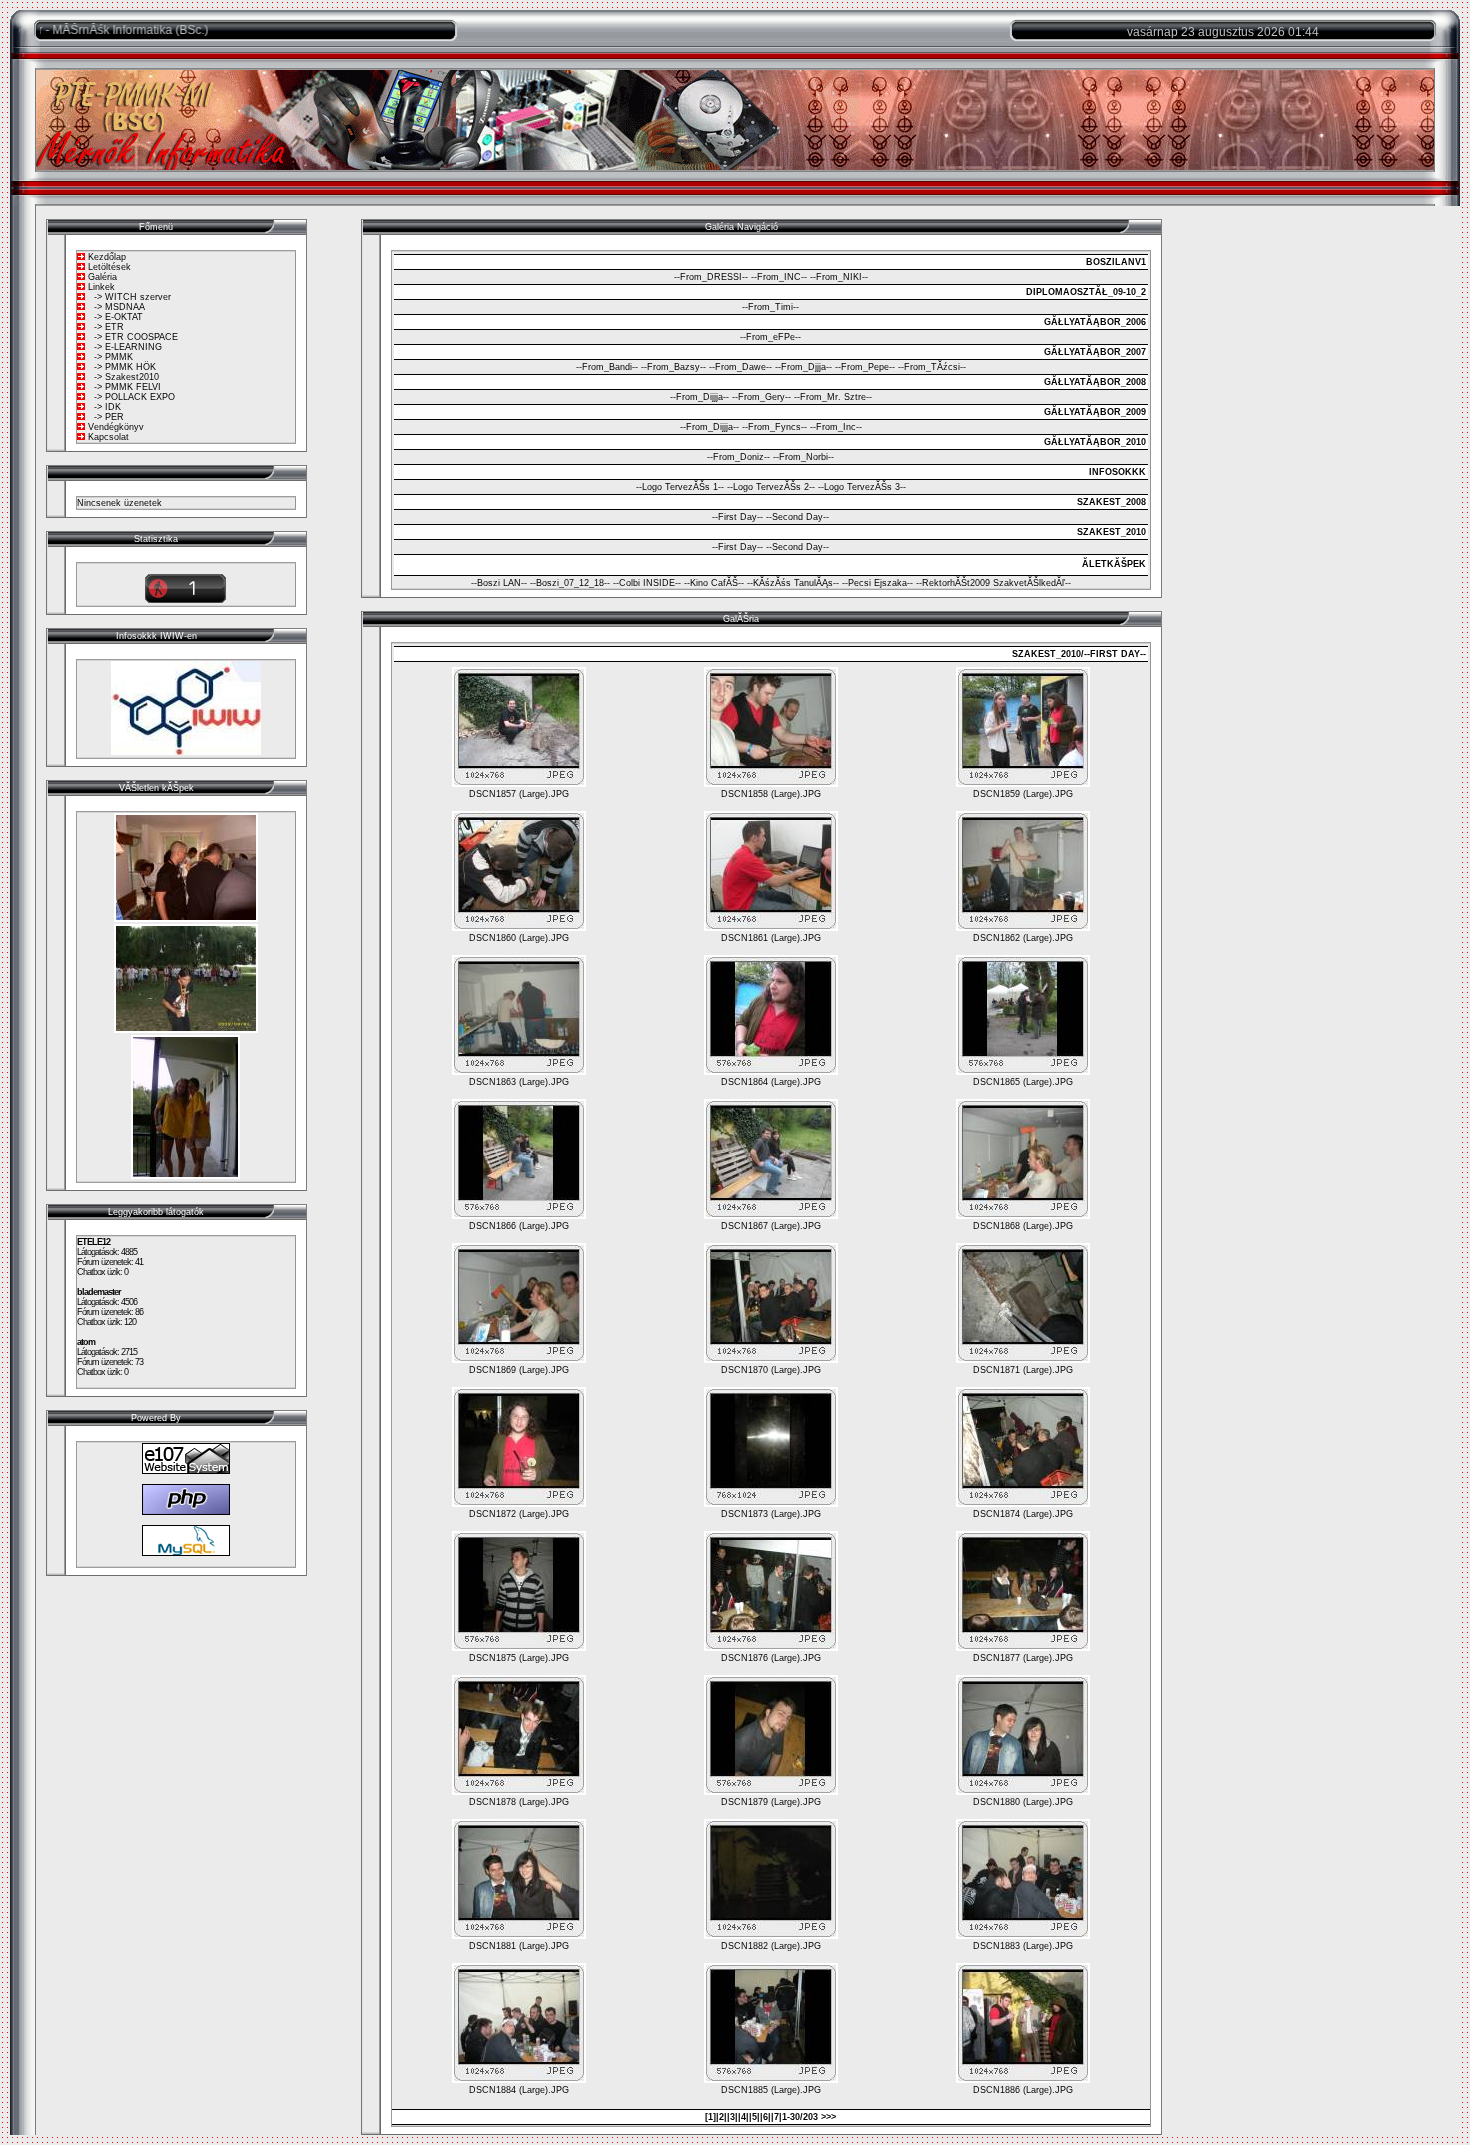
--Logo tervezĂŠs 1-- (680, 487)
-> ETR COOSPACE (136, 337)
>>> (828, 2117)
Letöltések (109, 267)
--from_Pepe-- (865, 367)
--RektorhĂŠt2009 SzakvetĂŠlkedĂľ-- (993, 583)
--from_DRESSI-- (711, 277)
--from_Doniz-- (738, 457)
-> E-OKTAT (118, 317)
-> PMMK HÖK (125, 367)
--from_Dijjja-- (699, 397)
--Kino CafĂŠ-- (714, 583)
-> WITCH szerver (132, 297)
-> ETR (109, 327)
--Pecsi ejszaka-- (877, 583)
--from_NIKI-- (839, 277)
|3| (732, 2117)
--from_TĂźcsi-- (932, 367)
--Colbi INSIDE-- (647, 583)
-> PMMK (113, 357)
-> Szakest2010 (126, 377)
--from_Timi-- (770, 307)
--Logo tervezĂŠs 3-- (862, 487)
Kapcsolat (108, 437)
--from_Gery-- (761, 397)
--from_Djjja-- (803, 367)
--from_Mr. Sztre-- (833, 397)
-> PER (109, 417)
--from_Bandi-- (607, 367)
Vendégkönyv (116, 427)
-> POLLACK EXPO (134, 397)
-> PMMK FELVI (127, 387)
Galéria (102, 277)
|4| (743, 2117)
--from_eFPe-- (770, 337)
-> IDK (107, 407)
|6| (765, 2117)
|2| (721, 2117)
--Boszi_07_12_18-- (570, 583)
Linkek (101, 287)
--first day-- (737, 517)
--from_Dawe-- (740, 367)
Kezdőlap (107, 257)
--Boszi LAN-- (499, 583)
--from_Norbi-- (803, 457)
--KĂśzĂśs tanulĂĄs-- (793, 583)
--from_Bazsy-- (673, 367)
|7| (776, 2117)
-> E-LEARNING (128, 347)
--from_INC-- (779, 277)
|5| (754, 2117)
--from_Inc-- (836, 427)
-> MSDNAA (119, 307)
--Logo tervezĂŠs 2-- (771, 487)
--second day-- (797, 517)
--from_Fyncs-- (774, 427)
